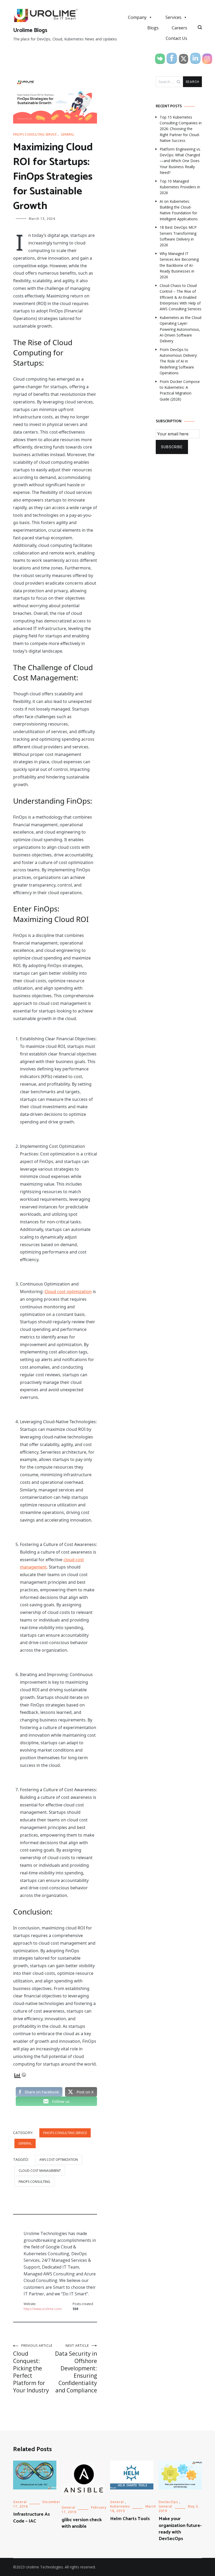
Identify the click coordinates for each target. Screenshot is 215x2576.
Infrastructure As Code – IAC (31, 2518)
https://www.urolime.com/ (43, 2309)
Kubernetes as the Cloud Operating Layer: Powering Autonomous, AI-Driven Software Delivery (181, 329)
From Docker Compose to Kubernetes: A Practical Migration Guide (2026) (180, 390)
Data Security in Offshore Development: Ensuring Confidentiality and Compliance (76, 2369)
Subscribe (172, 447)
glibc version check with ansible (82, 2523)
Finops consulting (34, 2182)
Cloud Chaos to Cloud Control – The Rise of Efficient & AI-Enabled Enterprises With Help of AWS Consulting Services (181, 297)
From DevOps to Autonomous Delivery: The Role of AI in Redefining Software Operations (179, 361)
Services (173, 17)
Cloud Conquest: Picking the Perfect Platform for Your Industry (33, 2369)
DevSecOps (168, 2502)
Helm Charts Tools (130, 2519)
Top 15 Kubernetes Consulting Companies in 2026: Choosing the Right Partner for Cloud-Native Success (181, 129)
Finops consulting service (35, 134)
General (68, 134)
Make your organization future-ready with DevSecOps (180, 2529)
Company (137, 17)
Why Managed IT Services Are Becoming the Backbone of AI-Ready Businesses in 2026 (179, 265)
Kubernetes (120, 2506)
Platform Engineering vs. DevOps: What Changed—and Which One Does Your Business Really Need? (180, 161)
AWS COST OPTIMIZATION (59, 2160)
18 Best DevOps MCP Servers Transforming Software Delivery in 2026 (178, 236)
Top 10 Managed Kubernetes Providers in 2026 (180, 187)
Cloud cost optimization (68, 1292)
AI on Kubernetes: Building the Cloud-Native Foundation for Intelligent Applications (179, 210)
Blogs (153, 28)
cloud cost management (40, 2171)
